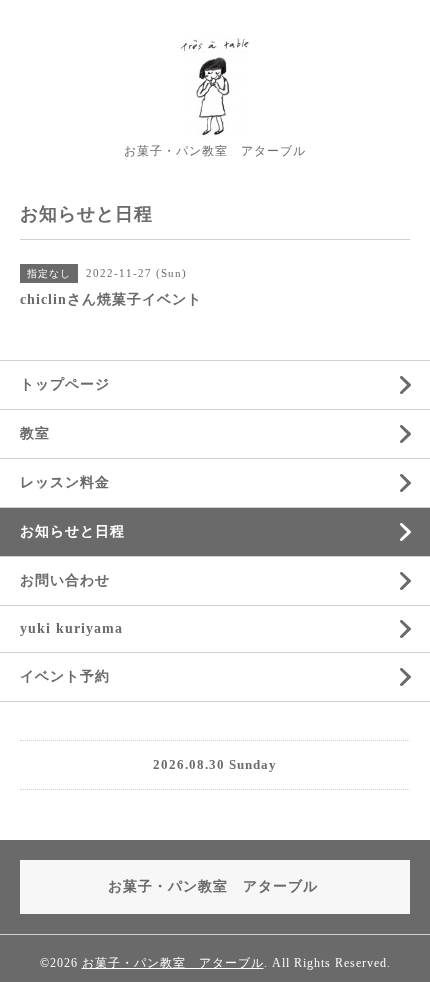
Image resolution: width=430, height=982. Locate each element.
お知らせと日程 (72, 531)
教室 (35, 433)
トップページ (65, 384)
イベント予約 (65, 676)
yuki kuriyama (71, 628)
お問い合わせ (65, 580)
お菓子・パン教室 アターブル (173, 963)
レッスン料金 (65, 482)
